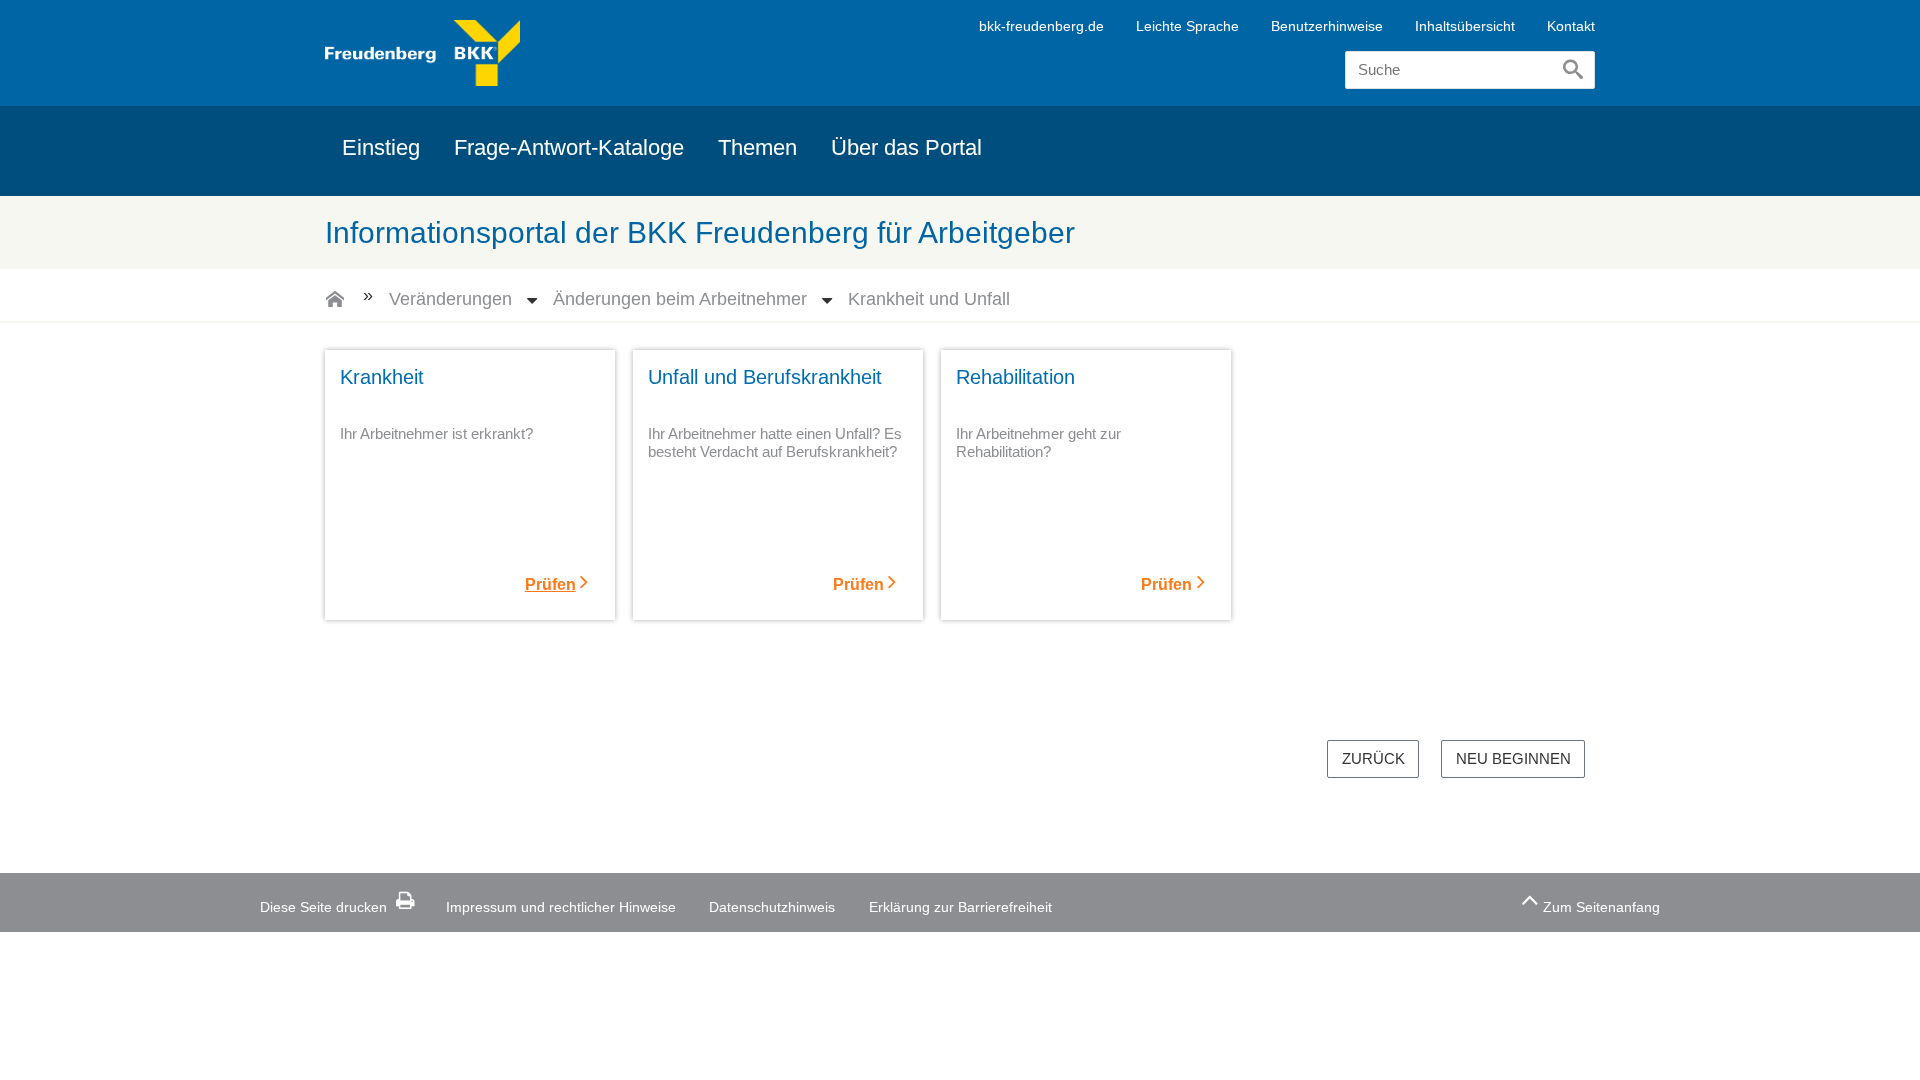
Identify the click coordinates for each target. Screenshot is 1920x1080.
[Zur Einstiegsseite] (335, 306)
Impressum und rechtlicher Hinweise (561, 907)
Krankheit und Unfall (929, 298)
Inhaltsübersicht (1465, 26)
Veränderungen (450, 298)
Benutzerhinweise (1327, 26)
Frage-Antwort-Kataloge (569, 147)
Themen (757, 147)
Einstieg (381, 147)
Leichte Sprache (1187, 26)
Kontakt (1571, 26)
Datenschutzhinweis (772, 907)
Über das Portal (906, 147)
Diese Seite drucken (323, 907)
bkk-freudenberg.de (1041, 26)
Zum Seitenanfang (1601, 907)
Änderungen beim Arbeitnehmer (680, 298)
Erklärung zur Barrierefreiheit (960, 907)
